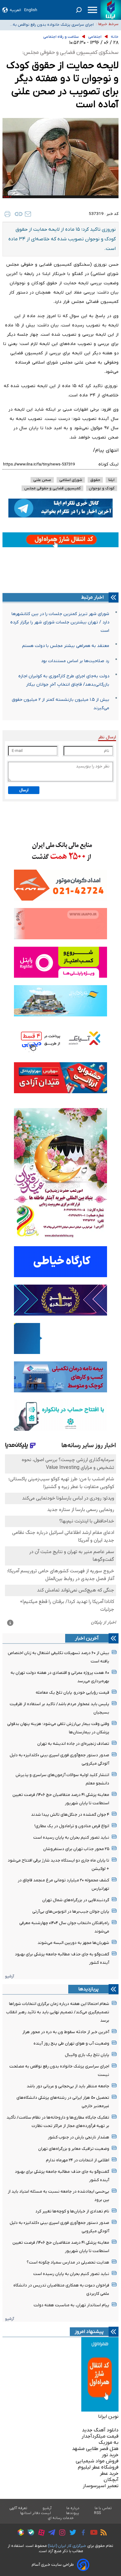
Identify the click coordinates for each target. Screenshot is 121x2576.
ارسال (24, 790)
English (31, 10)
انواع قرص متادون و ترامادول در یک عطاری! (72, 1826)
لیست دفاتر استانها (36, 2513)
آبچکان (111, 2480)
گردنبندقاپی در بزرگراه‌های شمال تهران (76, 1900)
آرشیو (9, 1976)
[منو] (92, 10)
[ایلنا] (111, 10)
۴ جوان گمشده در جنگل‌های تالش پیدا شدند (70, 1815)
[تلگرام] (50, 2533)
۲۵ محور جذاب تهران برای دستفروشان (76, 1849)
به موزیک (109, 2443)
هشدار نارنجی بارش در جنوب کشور (78, 2137)
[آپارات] (40, 2533)
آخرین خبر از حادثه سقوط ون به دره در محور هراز (66, 2032)
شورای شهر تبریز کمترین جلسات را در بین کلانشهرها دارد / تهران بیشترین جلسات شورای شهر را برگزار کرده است (60, 622)
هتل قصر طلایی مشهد (95, 2449)
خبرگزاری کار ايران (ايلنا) (67, 2546)
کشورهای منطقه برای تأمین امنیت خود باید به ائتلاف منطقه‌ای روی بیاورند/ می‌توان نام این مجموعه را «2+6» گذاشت (50, 26)
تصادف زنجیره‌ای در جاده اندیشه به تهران (73, 1744)
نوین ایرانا (108, 2417)
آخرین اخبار (87, 1638)
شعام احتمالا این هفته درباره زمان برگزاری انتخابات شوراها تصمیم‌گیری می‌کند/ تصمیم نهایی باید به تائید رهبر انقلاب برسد (58, 2012)
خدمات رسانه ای (61, 2518)
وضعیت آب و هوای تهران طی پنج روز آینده (71, 2043)
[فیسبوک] (82, 2533)
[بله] (29, 2533)
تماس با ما (103, 2508)
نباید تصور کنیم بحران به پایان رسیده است (71, 1838)
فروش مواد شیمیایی (97, 2461)
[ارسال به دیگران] (28, 214)
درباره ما (73, 2508)
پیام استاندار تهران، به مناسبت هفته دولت (71, 2305)
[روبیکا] (19, 2533)
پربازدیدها (88, 1989)
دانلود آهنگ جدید (100, 2430)
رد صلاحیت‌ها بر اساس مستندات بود (75, 661)
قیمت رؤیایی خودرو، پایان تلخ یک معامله (72, 1693)
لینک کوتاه (108, 464)
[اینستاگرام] (61, 2533)
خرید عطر (109, 2473)
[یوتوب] (92, 2533)
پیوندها (73, 2513)
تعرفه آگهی (18, 2508)
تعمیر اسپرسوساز (101, 2486)
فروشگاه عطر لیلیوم (98, 2467)
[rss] (102, 2533)
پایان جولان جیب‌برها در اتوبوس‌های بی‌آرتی (71, 1912)
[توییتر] (71, 2533)
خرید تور (110, 2455)
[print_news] (7, 214)
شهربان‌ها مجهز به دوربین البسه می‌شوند (73, 1943)
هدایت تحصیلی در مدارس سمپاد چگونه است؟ (68, 2262)
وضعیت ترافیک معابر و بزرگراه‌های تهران (74, 2149)
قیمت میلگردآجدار (100, 2436)
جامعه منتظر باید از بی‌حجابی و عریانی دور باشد (68, 2086)
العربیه (15, 10)
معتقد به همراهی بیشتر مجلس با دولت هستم (66, 646)
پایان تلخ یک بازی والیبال (87, 2055)
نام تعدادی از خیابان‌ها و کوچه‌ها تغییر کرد (72, 2211)
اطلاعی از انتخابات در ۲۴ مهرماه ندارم (78, 2160)
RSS (97, 2513)
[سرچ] (79, 10)
